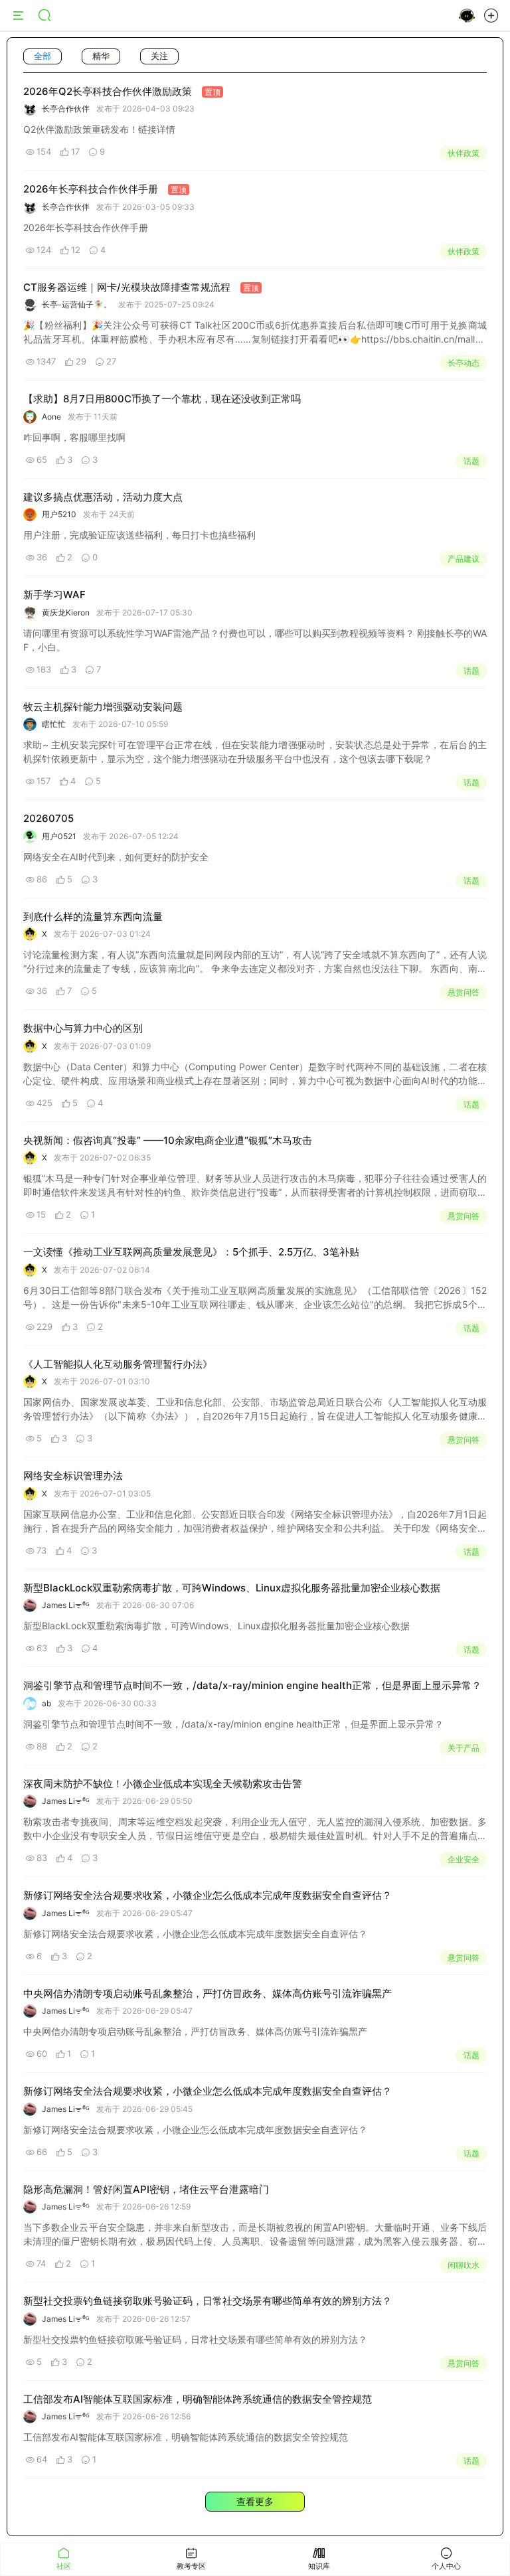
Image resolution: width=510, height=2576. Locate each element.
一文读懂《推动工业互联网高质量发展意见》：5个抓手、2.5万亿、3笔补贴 (191, 1252)
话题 (471, 461)
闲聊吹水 (464, 2265)
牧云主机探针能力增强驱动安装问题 (103, 707)
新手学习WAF (54, 595)
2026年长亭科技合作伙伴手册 (91, 189)
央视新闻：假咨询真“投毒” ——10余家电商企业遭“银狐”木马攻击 (168, 1140)
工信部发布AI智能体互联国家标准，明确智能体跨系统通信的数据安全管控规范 (198, 2399)
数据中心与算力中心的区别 (83, 1028)
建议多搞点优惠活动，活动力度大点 (103, 497)
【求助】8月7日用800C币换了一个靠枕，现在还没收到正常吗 (162, 399)
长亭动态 (464, 363)
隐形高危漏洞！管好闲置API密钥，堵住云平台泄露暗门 (146, 2189)
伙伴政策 (464, 153)
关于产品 (464, 1748)
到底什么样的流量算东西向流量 (93, 917)
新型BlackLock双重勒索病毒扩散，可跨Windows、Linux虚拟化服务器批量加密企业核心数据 (232, 1588)
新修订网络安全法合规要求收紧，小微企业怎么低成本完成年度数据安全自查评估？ (208, 1895)
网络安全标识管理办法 (73, 1476)
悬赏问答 (464, 992)
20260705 (48, 818)
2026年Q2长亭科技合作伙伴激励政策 (108, 91)
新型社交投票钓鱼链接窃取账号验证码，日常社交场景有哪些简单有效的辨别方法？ (208, 2301)
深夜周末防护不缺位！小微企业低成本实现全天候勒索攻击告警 (163, 1784)
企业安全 (464, 1859)
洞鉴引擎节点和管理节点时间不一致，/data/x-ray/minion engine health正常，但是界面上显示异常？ (252, 1685)
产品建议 (464, 559)
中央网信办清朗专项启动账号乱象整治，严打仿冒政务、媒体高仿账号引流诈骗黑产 (208, 1993)
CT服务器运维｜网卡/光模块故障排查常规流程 (127, 287)
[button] (491, 18)
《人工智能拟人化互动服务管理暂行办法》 (118, 1364)
